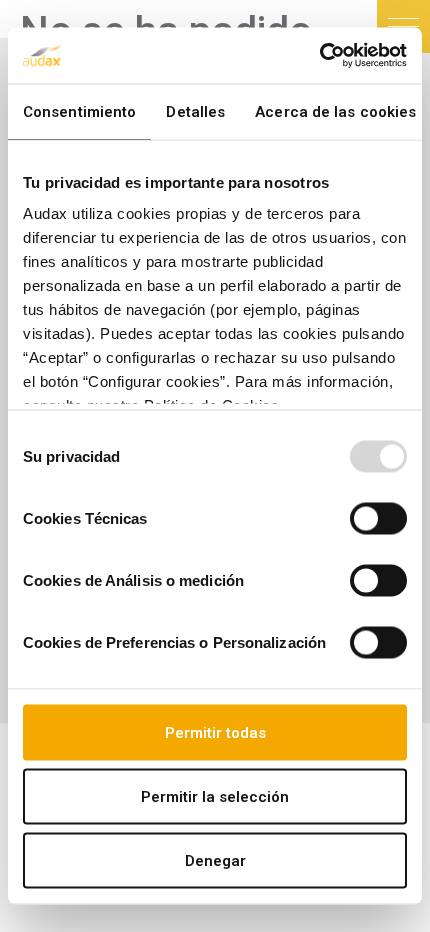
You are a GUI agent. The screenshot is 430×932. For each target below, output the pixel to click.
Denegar (215, 860)
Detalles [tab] (195, 111)
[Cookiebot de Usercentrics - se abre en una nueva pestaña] (319, 56)
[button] (403, 26)
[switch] (378, 518)
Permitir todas (215, 732)
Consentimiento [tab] (79, 111)
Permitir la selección (215, 796)
